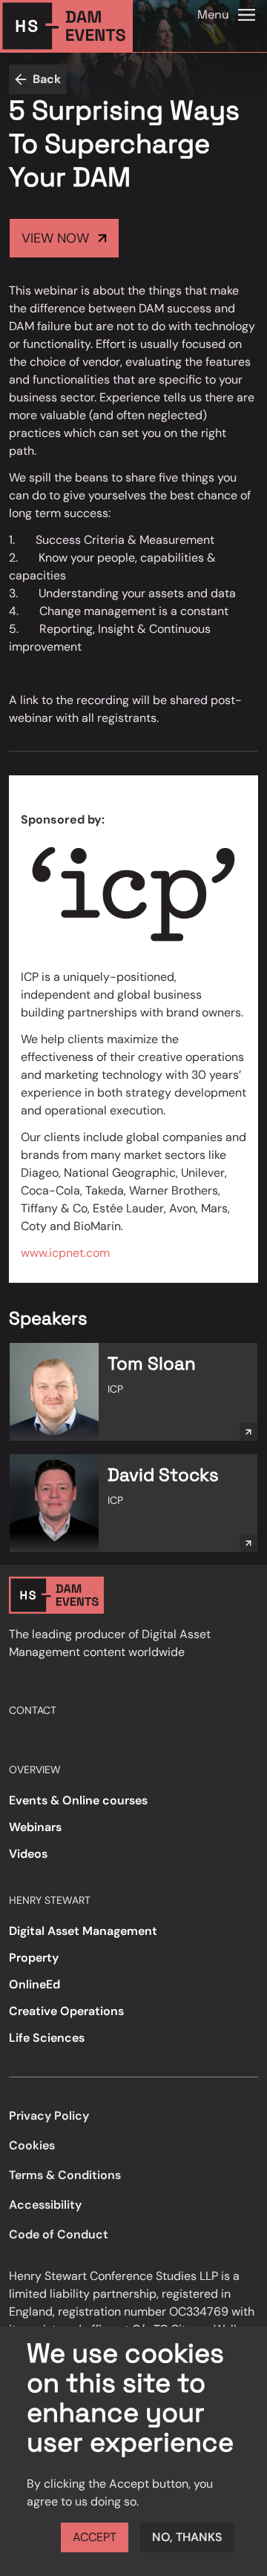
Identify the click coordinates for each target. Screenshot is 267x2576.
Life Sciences (47, 2038)
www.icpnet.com (65, 1253)
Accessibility (45, 2205)
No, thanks (187, 2537)
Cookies (32, 2145)
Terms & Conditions (65, 2175)
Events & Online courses (78, 1800)
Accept (95, 2537)
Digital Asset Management (83, 1931)
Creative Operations (66, 2011)
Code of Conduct (59, 2234)
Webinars (35, 1827)
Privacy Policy (49, 2116)
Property (34, 1958)
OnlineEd (34, 1984)
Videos (28, 1854)
